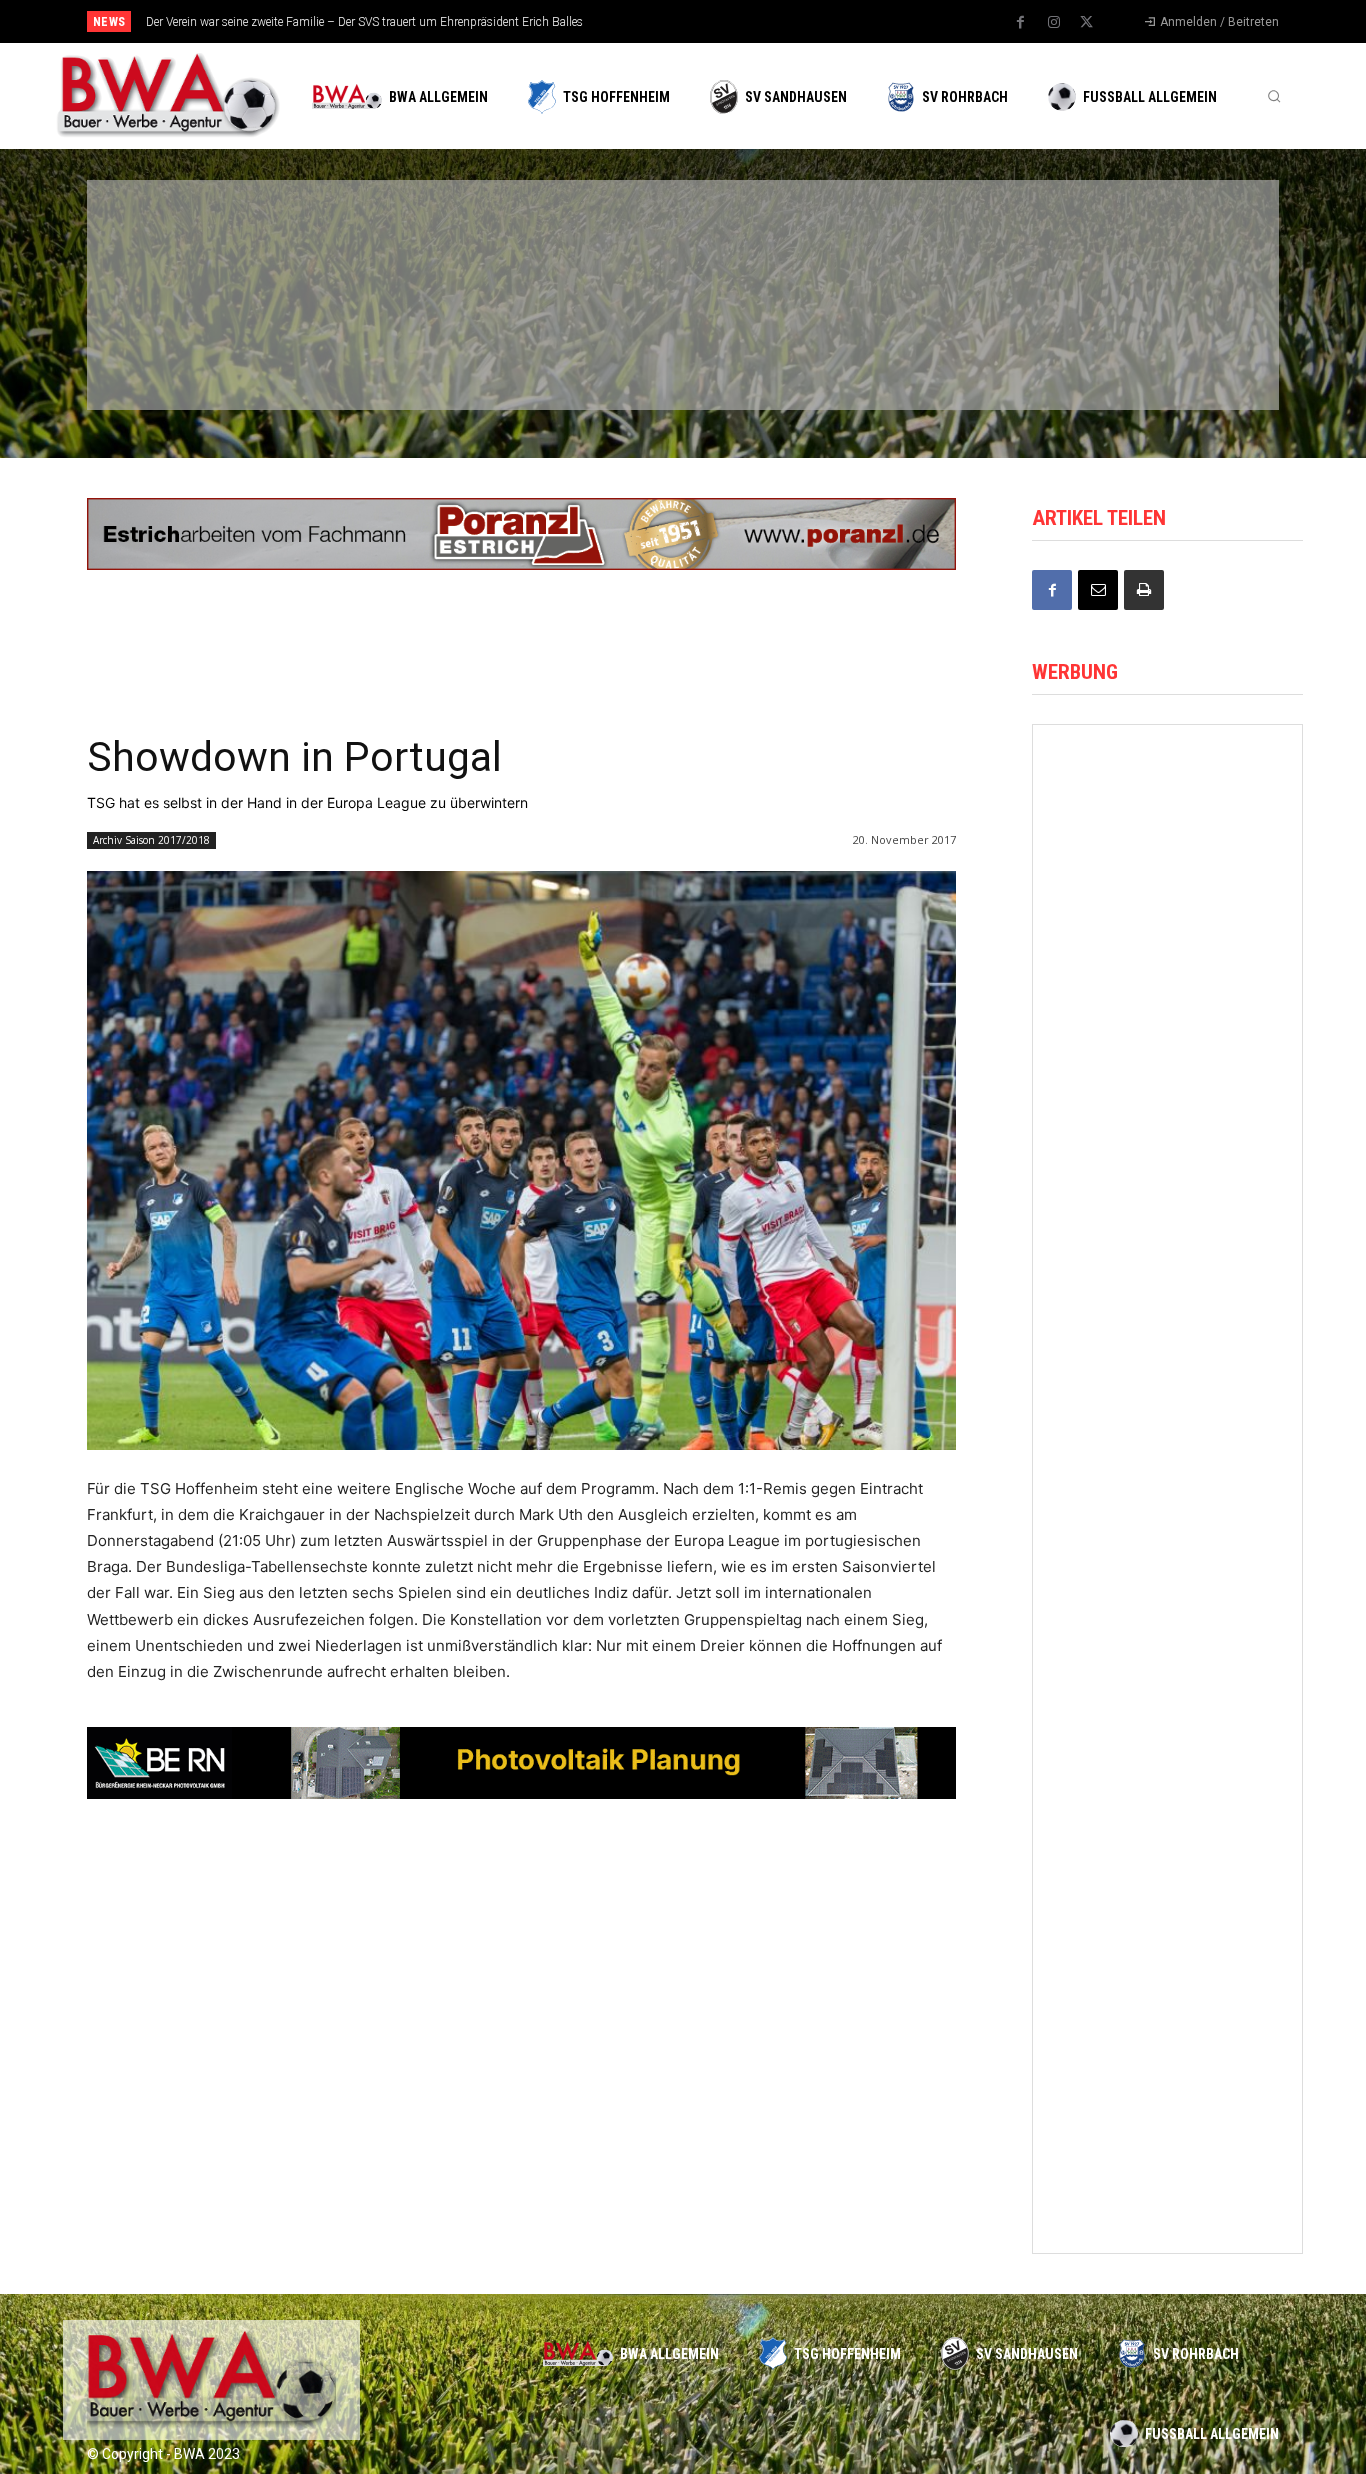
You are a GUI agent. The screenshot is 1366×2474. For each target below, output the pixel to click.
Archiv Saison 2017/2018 (151, 840)
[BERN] (577, 243)
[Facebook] (1021, 23)
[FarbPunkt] (385, 348)
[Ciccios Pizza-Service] (1153, 348)
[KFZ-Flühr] (385, 243)
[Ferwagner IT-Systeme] (1167, 1298)
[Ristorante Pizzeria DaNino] (1167, 795)
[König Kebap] (961, 348)
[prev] (717, 21)
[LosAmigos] (769, 348)
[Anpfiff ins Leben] (1167, 1465)
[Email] (1098, 590)
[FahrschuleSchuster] (961, 243)
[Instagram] (1054, 23)
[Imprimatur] (1153, 243)
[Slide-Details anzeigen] (521, 534)
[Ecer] (769, 243)
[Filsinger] (193, 243)
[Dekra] (577, 348)
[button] (1274, 96)
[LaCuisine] (193, 348)
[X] (1087, 23)
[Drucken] (1144, 590)
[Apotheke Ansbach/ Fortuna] (1167, 1800)
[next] (749, 21)
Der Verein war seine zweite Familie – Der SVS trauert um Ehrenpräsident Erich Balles (364, 22)
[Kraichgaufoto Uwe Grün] (1167, 963)
